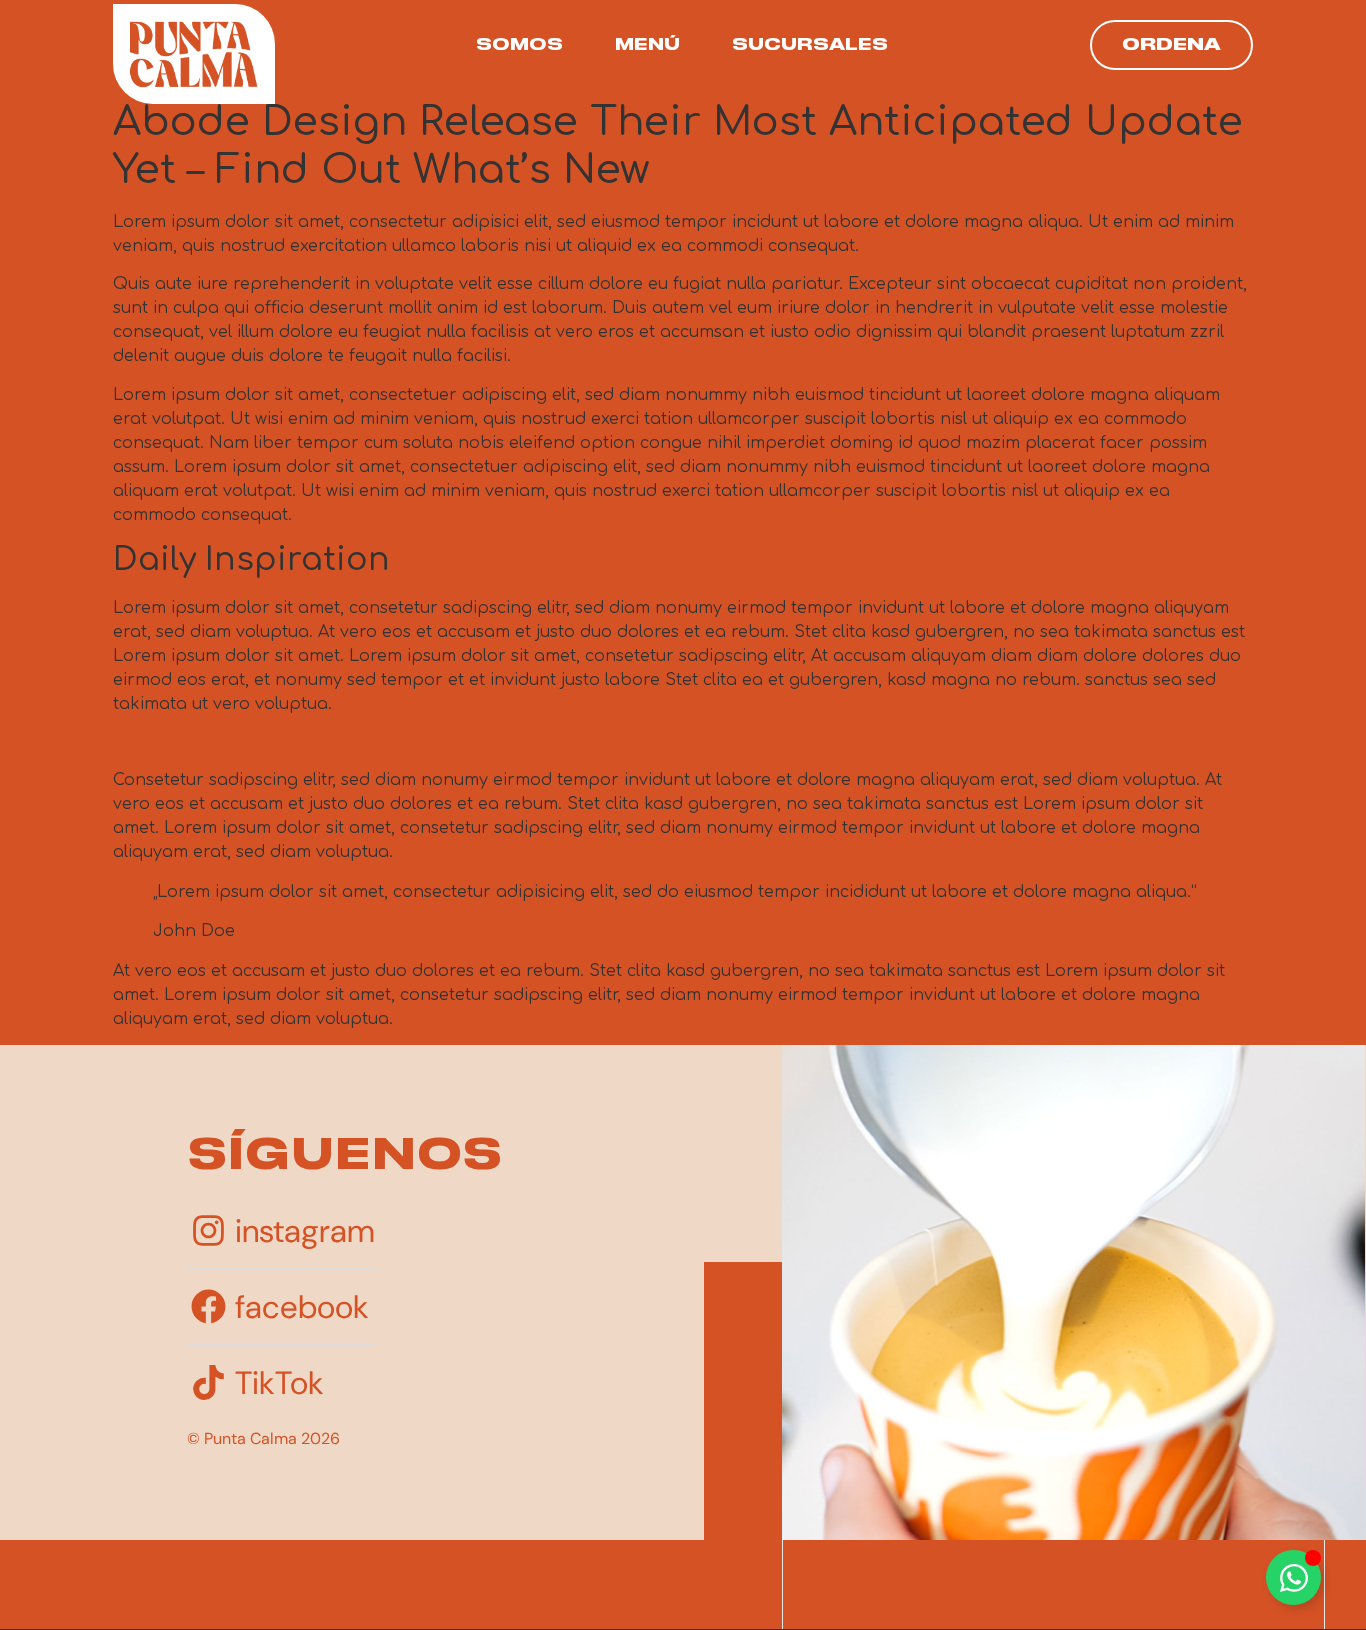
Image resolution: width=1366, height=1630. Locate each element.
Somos (519, 45)
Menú (647, 45)
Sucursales (810, 45)
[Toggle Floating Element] (1293, 1577)
